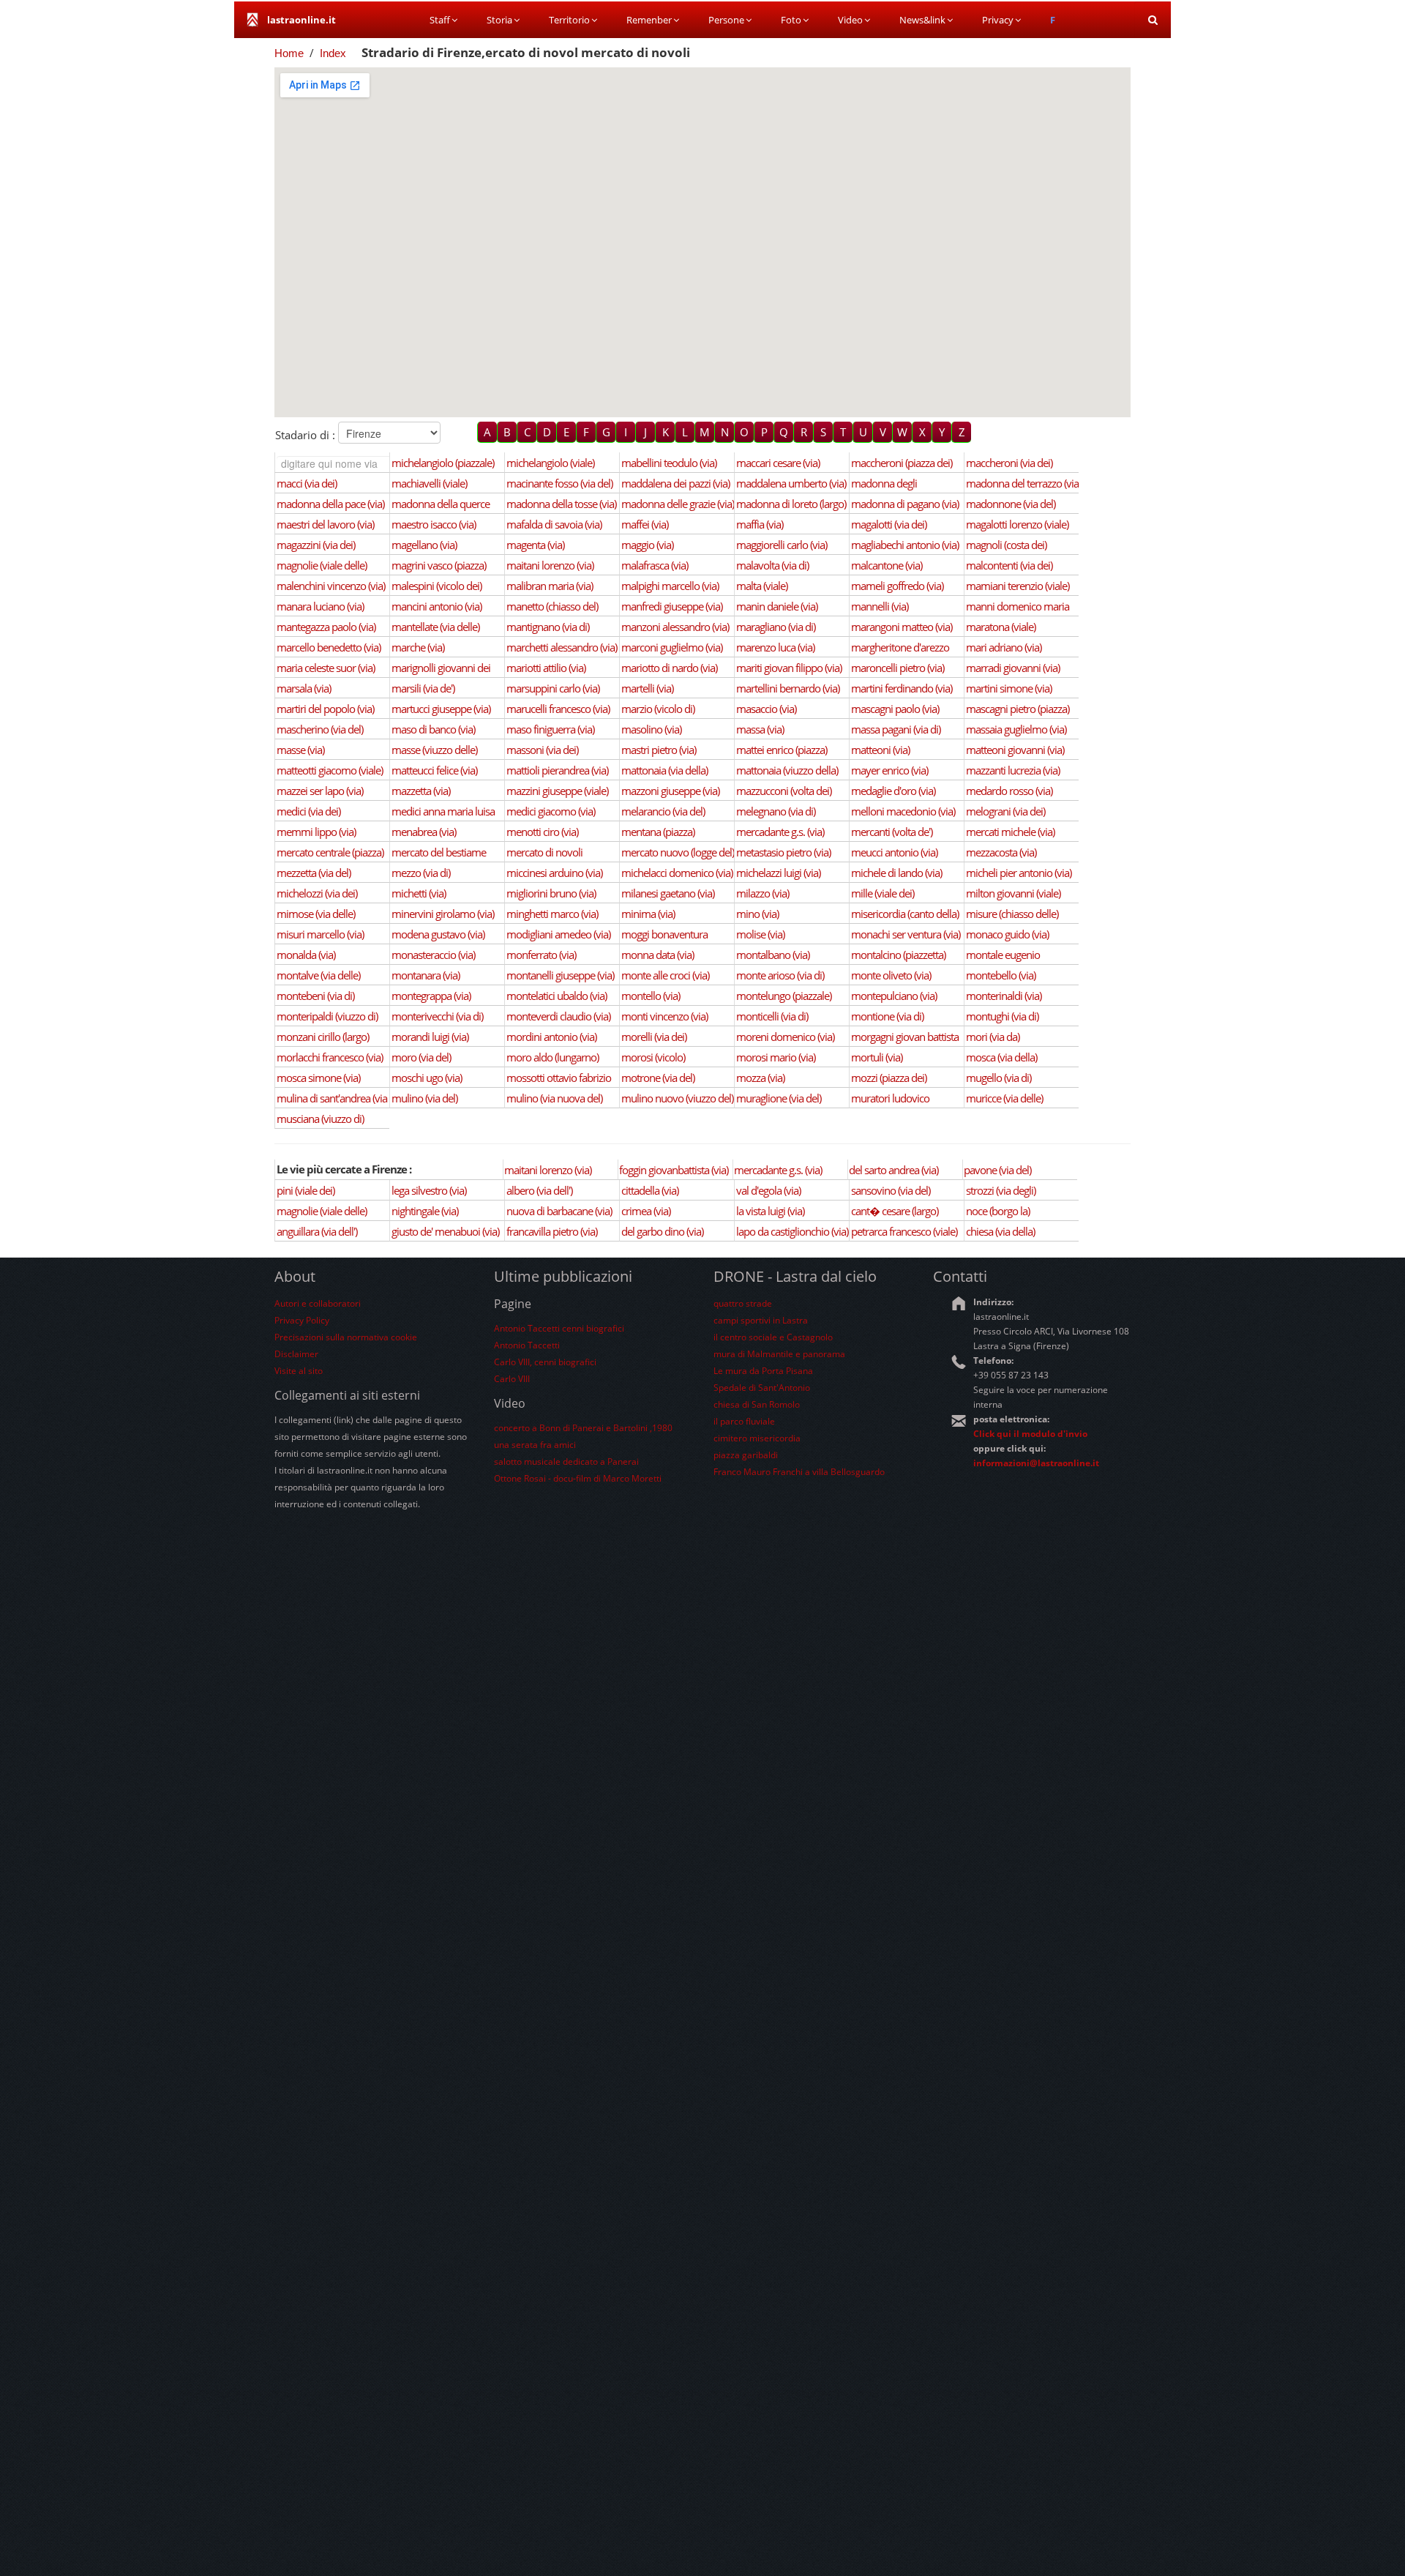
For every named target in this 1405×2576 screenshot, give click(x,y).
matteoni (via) (880, 750)
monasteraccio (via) (433, 955)
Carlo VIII (512, 1379)
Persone (726, 20)
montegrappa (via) (431, 996)
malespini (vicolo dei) (437, 586)
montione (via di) (887, 1016)
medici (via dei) (308, 811)
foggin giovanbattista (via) (674, 1170)
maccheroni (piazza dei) (902, 463)
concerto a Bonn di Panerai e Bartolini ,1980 (583, 1428)
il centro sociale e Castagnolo (773, 1337)
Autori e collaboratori (318, 1303)
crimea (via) (646, 1211)
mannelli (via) (880, 606)
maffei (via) (645, 524)
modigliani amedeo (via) (558, 934)
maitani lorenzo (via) (550, 565)
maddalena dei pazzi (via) (675, 483)
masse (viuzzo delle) (434, 750)
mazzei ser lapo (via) (320, 791)
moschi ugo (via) (427, 1078)
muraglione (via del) (779, 1098)
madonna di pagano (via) (905, 504)
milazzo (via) (763, 893)
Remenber (649, 20)
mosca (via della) (1001, 1057)
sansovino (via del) (891, 1190)
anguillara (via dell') (317, 1231)
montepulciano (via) (894, 996)
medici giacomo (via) (551, 811)
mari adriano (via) (1004, 647)
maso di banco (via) (433, 729)
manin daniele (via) (777, 606)
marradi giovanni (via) (1013, 668)
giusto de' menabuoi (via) (445, 1231)
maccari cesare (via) (778, 463)
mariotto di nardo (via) (669, 668)
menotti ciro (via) (542, 832)
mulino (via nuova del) (554, 1098)
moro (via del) (421, 1057)
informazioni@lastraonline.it (1036, 1463)
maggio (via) (647, 545)
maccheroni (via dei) (1009, 463)
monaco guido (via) (1007, 934)
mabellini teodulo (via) (669, 463)
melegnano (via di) (776, 811)
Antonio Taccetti (527, 1345)
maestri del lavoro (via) (325, 524)
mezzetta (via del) (314, 873)
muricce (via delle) (1004, 1098)
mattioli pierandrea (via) (557, 770)
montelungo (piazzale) (784, 996)
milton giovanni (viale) (1013, 893)
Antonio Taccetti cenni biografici (559, 1328)
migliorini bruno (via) (551, 893)
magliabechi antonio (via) (905, 545)
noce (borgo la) (998, 1211)
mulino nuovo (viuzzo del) (677, 1098)
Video (850, 20)
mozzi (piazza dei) (889, 1078)
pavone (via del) (997, 1170)
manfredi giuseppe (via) (672, 606)
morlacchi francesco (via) (330, 1057)
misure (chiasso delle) (1012, 914)
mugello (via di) (999, 1078)
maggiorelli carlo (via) (782, 545)
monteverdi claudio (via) (558, 1016)
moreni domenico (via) (785, 1037)
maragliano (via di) (776, 627)
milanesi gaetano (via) (668, 893)
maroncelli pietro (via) (898, 668)
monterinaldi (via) (1004, 996)
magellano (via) (424, 545)
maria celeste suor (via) (326, 668)
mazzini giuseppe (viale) (557, 791)
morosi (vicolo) (653, 1057)
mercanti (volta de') (892, 832)
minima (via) (648, 914)
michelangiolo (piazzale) (443, 463)
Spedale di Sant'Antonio (762, 1388)
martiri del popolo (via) (325, 709)
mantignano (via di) (548, 627)
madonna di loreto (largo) (791, 504)
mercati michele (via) (1010, 832)
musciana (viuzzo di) (320, 1119)
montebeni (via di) (315, 996)
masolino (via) (651, 729)
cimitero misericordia (757, 1438)
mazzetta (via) (421, 791)
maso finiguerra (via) (550, 729)
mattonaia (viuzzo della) (787, 770)
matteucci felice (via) (434, 770)
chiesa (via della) (1000, 1231)
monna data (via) (657, 955)
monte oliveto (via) (891, 975)
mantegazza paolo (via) (326, 627)
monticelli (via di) (772, 1016)
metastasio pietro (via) (783, 852)
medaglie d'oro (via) (893, 791)
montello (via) (651, 996)
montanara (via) (426, 975)
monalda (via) (306, 955)
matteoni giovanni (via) (1015, 750)
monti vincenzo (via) (664, 1016)
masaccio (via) (766, 709)
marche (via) (418, 647)
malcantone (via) (887, 565)
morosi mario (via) (776, 1057)
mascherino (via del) (320, 729)
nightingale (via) (425, 1211)
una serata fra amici (535, 1445)
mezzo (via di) (421, 873)
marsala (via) (304, 688)
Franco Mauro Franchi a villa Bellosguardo (799, 1472)
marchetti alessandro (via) (562, 647)
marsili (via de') (423, 688)
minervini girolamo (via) (443, 914)
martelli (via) (647, 688)
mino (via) (757, 914)
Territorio (569, 20)
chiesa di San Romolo (757, 1404)
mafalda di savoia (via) (554, 524)
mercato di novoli (544, 852)
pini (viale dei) (306, 1190)
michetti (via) (419, 893)
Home (289, 53)
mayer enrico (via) (889, 770)
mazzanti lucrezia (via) (1013, 770)
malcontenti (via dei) (1009, 565)
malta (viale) (762, 586)
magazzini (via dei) (316, 545)
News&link (922, 20)
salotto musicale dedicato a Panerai (566, 1461)
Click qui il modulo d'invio (1030, 1434)
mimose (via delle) (316, 914)
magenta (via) (535, 545)
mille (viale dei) (883, 893)
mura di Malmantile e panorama (779, 1354)
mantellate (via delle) (435, 627)
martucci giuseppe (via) (441, 709)
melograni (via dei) (1005, 811)
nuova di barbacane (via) (559, 1211)
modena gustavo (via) (438, 934)
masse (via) (300, 750)
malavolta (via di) (772, 565)
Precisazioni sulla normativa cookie (346, 1337)
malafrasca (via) (655, 565)
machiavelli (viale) (429, 483)
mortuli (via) (877, 1057)
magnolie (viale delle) (322, 565)
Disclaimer (296, 1354)
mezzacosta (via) (1001, 852)
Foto (791, 20)
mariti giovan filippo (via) (789, 668)
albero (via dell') (539, 1190)
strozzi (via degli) (1001, 1190)
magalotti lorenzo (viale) (1017, 524)
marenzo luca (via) (775, 647)
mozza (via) (760, 1078)
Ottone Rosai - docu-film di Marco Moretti (578, 1478)
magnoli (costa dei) (1006, 545)
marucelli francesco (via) (558, 709)
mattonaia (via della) (664, 770)
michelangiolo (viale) (550, 463)
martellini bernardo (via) (788, 688)
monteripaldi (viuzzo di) (327, 1016)
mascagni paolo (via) (895, 709)
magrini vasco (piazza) (439, 565)
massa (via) (760, 729)
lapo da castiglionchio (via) (792, 1231)
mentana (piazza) (658, 832)
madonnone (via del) (1011, 504)
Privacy (998, 20)
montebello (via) (1001, 975)
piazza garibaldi (746, 1455)
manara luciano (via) (320, 606)
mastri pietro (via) (659, 750)
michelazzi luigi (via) (778, 873)
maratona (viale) (1001, 627)
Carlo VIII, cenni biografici (545, 1362)
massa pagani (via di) (896, 729)
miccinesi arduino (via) (554, 873)
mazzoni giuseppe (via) (670, 791)
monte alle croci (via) (665, 975)
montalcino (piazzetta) (898, 955)
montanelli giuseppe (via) (560, 975)
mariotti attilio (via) (546, 668)
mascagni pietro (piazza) (1018, 709)
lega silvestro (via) (429, 1190)
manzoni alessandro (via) (675, 627)
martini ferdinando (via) (902, 688)
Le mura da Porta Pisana (763, 1371)
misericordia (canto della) (905, 914)
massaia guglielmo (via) (1016, 729)
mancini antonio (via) (437, 606)
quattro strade (743, 1303)
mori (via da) (993, 1037)
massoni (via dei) (542, 750)
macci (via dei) (307, 483)
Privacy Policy (302, 1320)
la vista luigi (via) (770, 1211)
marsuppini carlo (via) (553, 688)
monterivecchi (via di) (437, 1016)
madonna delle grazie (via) (678, 504)
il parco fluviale (744, 1421)
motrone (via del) (658, 1078)
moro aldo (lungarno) (552, 1057)
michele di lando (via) (896, 873)
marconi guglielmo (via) (672, 647)
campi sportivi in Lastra (761, 1320)
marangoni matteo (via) (902, 627)
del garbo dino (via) (662, 1231)
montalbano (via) (773, 955)
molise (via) (760, 934)
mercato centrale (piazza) (330, 852)
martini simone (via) (1009, 688)
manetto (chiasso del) (552, 606)
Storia (499, 20)
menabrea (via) (424, 832)
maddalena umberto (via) (791, 483)
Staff (440, 20)
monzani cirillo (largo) (323, 1037)
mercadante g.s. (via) (780, 832)
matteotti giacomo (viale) (330, 770)
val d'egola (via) (768, 1190)
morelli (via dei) (654, 1037)
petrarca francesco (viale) (904, 1231)
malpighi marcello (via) (670, 586)
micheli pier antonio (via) (1019, 873)
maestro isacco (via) (434, 524)
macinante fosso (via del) (559, 483)
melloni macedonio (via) (903, 811)
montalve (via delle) (318, 975)
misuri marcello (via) (320, 934)
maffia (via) (760, 524)
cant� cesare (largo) (895, 1211)
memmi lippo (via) (316, 832)
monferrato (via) (541, 955)
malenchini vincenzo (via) (331, 586)
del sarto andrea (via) (893, 1170)
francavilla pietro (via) (552, 1231)
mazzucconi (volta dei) (784, 791)
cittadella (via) (650, 1190)
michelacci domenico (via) (677, 873)
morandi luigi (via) (430, 1037)
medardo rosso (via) (1009, 791)
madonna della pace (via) (330, 504)
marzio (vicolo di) (658, 709)
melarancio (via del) (663, 811)
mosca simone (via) (318, 1078)
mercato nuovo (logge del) (678, 852)
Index (333, 53)
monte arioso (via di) (780, 975)
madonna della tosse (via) (561, 504)
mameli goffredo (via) (897, 586)
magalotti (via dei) (889, 524)
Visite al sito (299, 1371)
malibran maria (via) (550, 586)
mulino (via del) (424, 1098)
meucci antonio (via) (894, 852)
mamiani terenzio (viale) (1018, 586)
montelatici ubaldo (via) (557, 996)
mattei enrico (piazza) (782, 750)
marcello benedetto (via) (329, 647)
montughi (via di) (1002, 1016)
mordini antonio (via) (551, 1037)
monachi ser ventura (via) (906, 934)
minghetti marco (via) (552, 914)
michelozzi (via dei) (317, 893)
